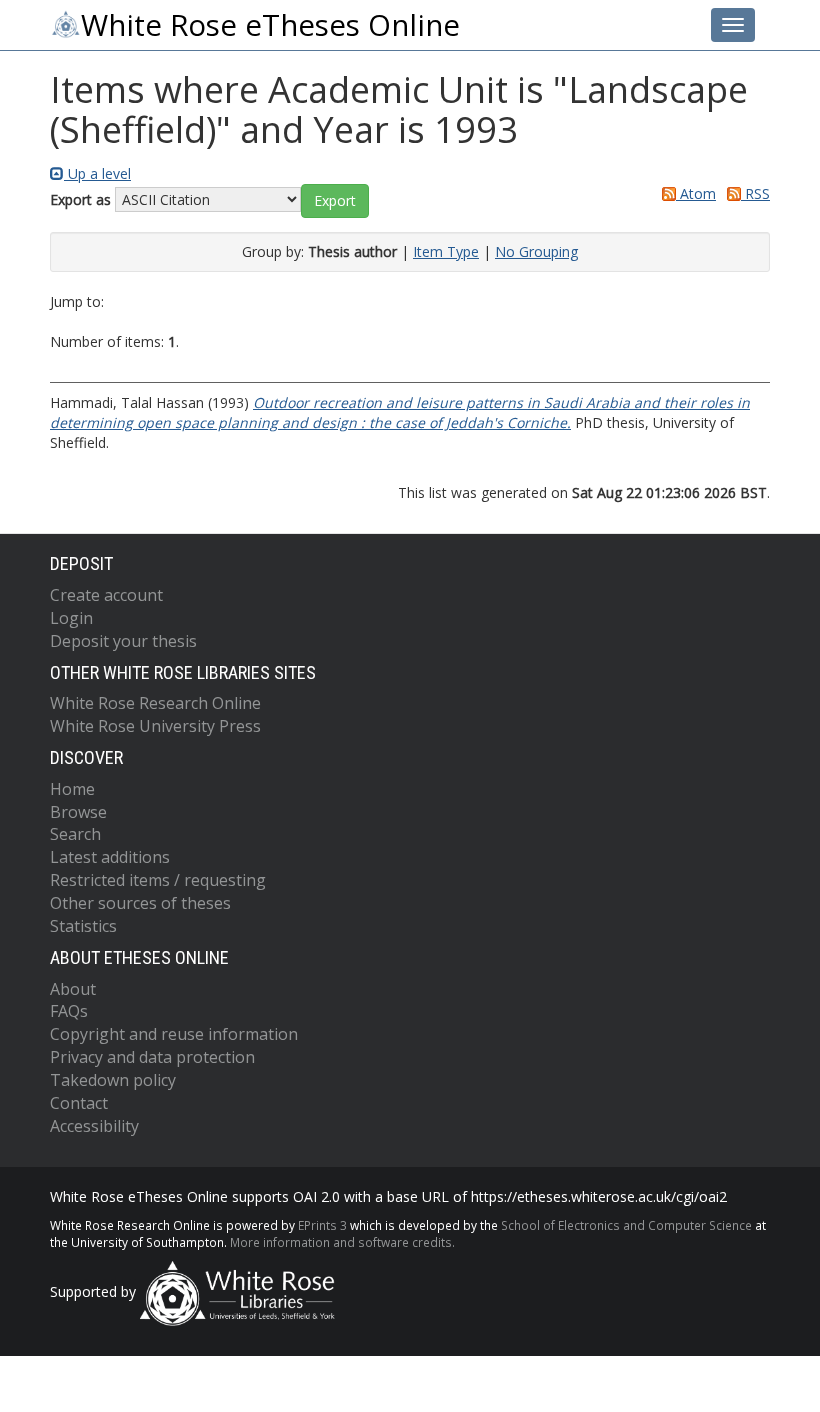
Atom (696, 193)
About (73, 989)
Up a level (97, 173)
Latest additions (110, 857)
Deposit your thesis (123, 641)
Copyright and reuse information (174, 1034)
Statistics (83, 926)
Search (75, 834)
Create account (106, 595)
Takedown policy (113, 1080)
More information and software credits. (342, 1242)
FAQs (69, 1011)
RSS (755, 193)
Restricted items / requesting (158, 880)
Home (72, 789)
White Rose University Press (155, 726)
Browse (78, 812)
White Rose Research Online (155, 703)
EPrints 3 (322, 1225)
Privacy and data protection (152, 1057)
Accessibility (94, 1126)
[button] (335, 201)
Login (71, 618)
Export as (80, 199)
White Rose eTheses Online (270, 25)
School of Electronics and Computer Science (626, 1225)
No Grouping (536, 251)
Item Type (446, 251)
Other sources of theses (140, 903)
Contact (79, 1103)
